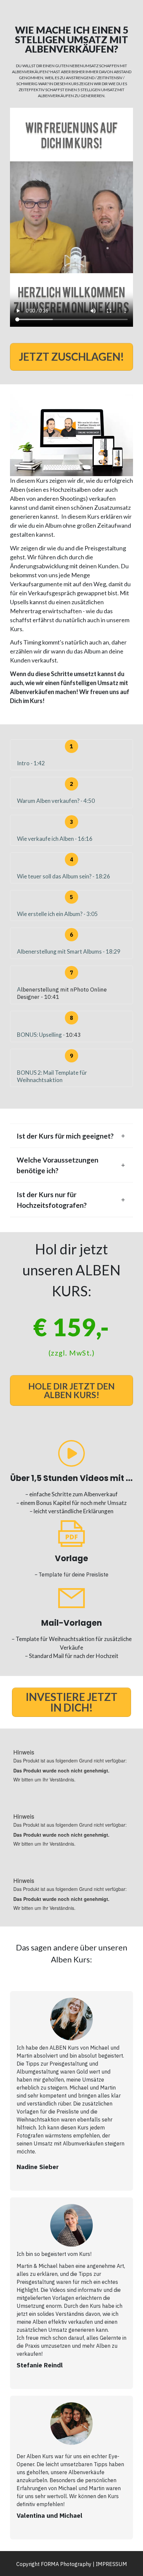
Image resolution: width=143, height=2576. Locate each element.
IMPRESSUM (111, 2564)
